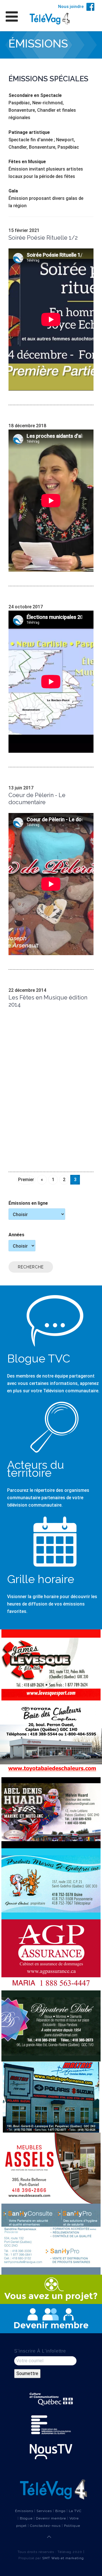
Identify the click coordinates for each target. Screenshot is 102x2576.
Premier (26, 1180)
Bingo (60, 2511)
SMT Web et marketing (63, 2558)
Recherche (31, 1267)
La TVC (75, 2511)
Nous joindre (71, 7)
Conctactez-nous (45, 2526)
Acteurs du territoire (36, 1469)
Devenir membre (51, 2518)
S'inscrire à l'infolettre (40, 2351)
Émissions (24, 2511)
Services (44, 2511)
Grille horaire (41, 1579)
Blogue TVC (39, 1358)
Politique (72, 2526)
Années (16, 1235)
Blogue (26, 2518)
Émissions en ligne (28, 1203)
